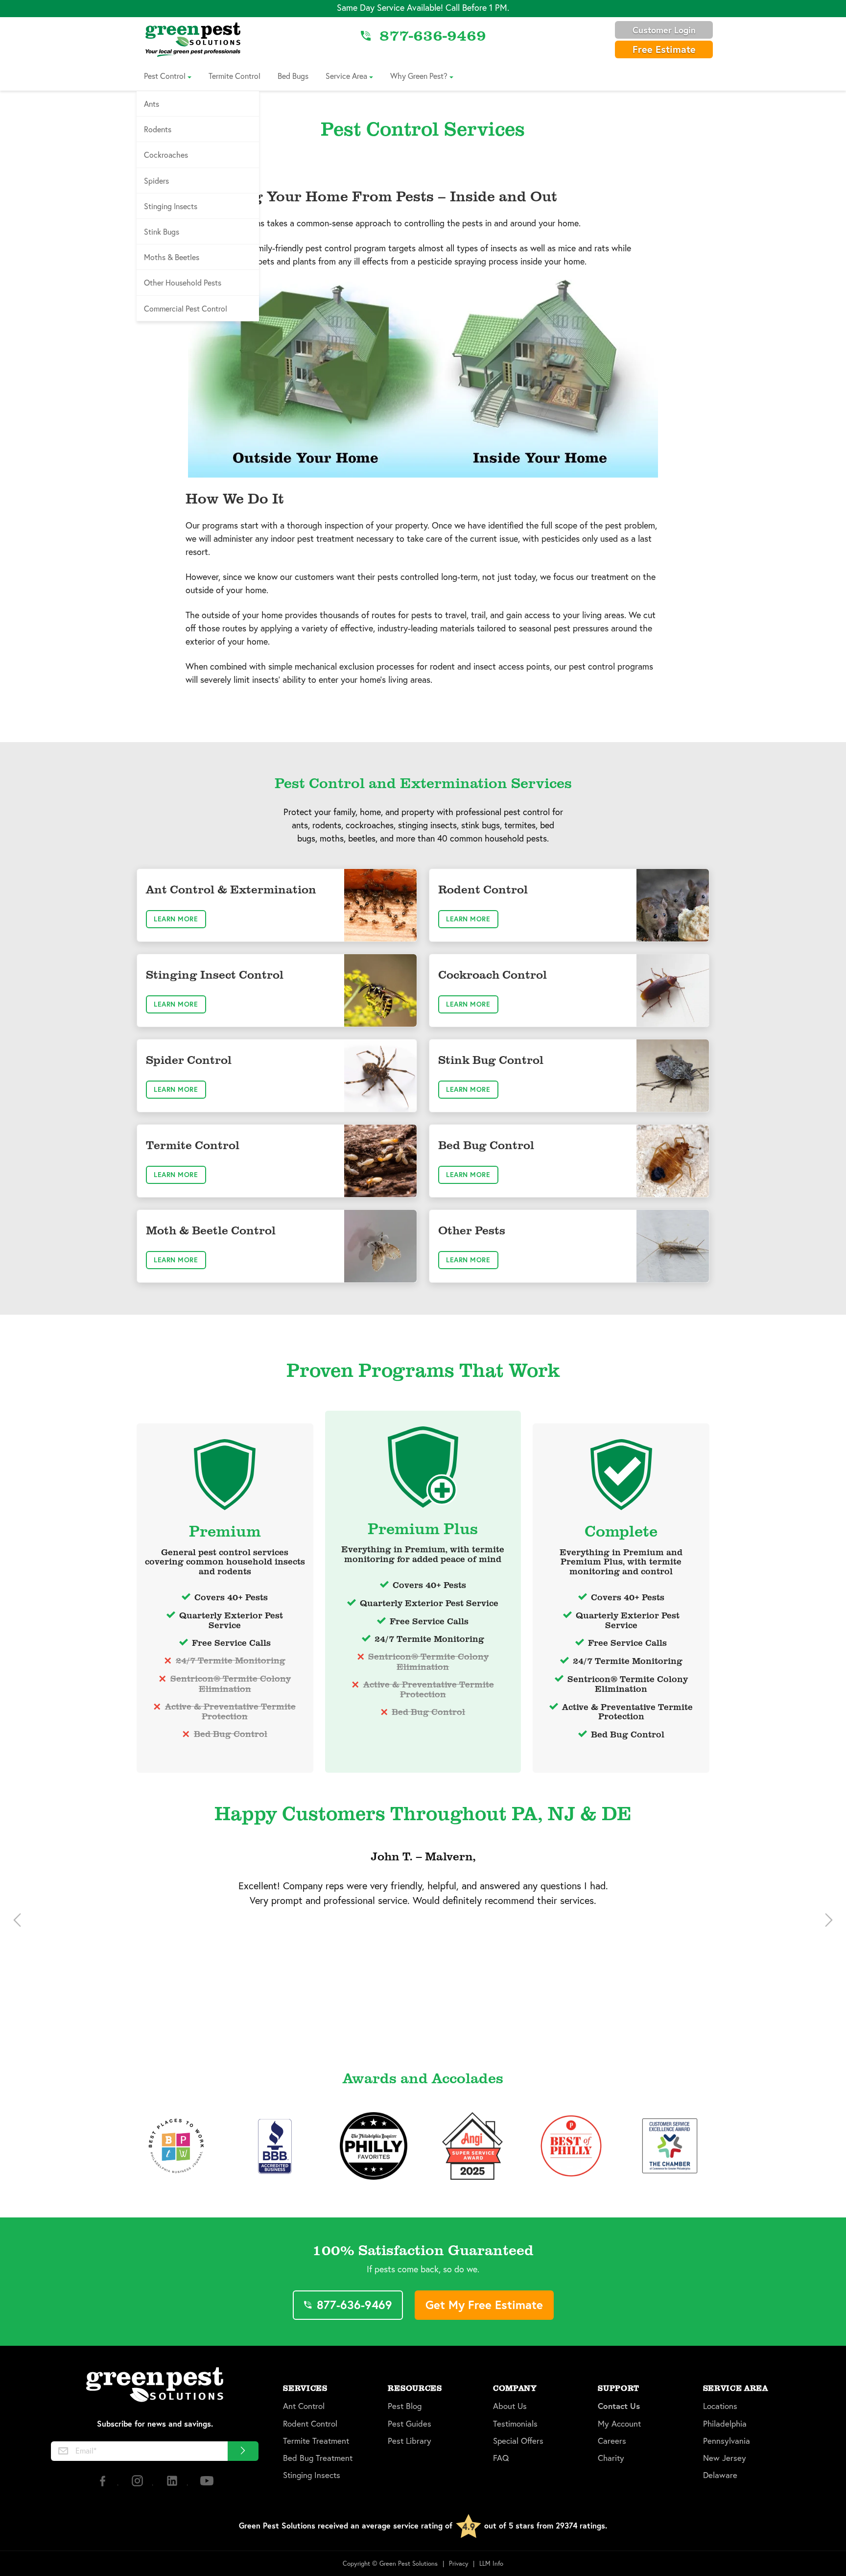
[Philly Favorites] (374, 2146)
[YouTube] (207, 2485)
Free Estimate (664, 49)
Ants (152, 104)
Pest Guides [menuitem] (410, 2424)
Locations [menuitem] (720, 2406)
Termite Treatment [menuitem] (316, 2441)
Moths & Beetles (172, 257)
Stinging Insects (171, 206)
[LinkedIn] (173, 2485)
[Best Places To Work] (176, 2146)
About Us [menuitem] (510, 2406)
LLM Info (491, 2564)
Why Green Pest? (419, 76)
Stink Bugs (162, 231)
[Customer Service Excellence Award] (670, 2146)
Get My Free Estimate (484, 2305)
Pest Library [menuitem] (410, 2441)
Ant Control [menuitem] (304, 2406)
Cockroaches (166, 155)
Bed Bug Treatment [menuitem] (318, 2458)
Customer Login (664, 30)
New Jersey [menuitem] (725, 2458)
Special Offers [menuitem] (518, 2441)
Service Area (346, 76)
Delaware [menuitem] (720, 2475)
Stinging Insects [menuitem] (312, 2475)
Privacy (459, 2564)
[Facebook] (104, 2485)
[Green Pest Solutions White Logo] (155, 2386)
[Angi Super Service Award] (472, 2146)
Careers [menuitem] (612, 2441)
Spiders (156, 181)
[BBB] (275, 2146)
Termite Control (235, 76)
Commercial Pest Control (186, 308)
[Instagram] (138, 2485)
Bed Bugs (293, 76)
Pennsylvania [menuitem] (727, 2441)
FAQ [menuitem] (501, 2458)
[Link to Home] (193, 39)
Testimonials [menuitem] (515, 2424)
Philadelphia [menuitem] (725, 2424)
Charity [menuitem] (611, 2458)
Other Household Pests (183, 282)
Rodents (158, 129)
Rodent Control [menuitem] (310, 2424)
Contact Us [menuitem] (619, 2406)
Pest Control (165, 76)
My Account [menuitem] (619, 2424)
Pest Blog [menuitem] (405, 2406)
